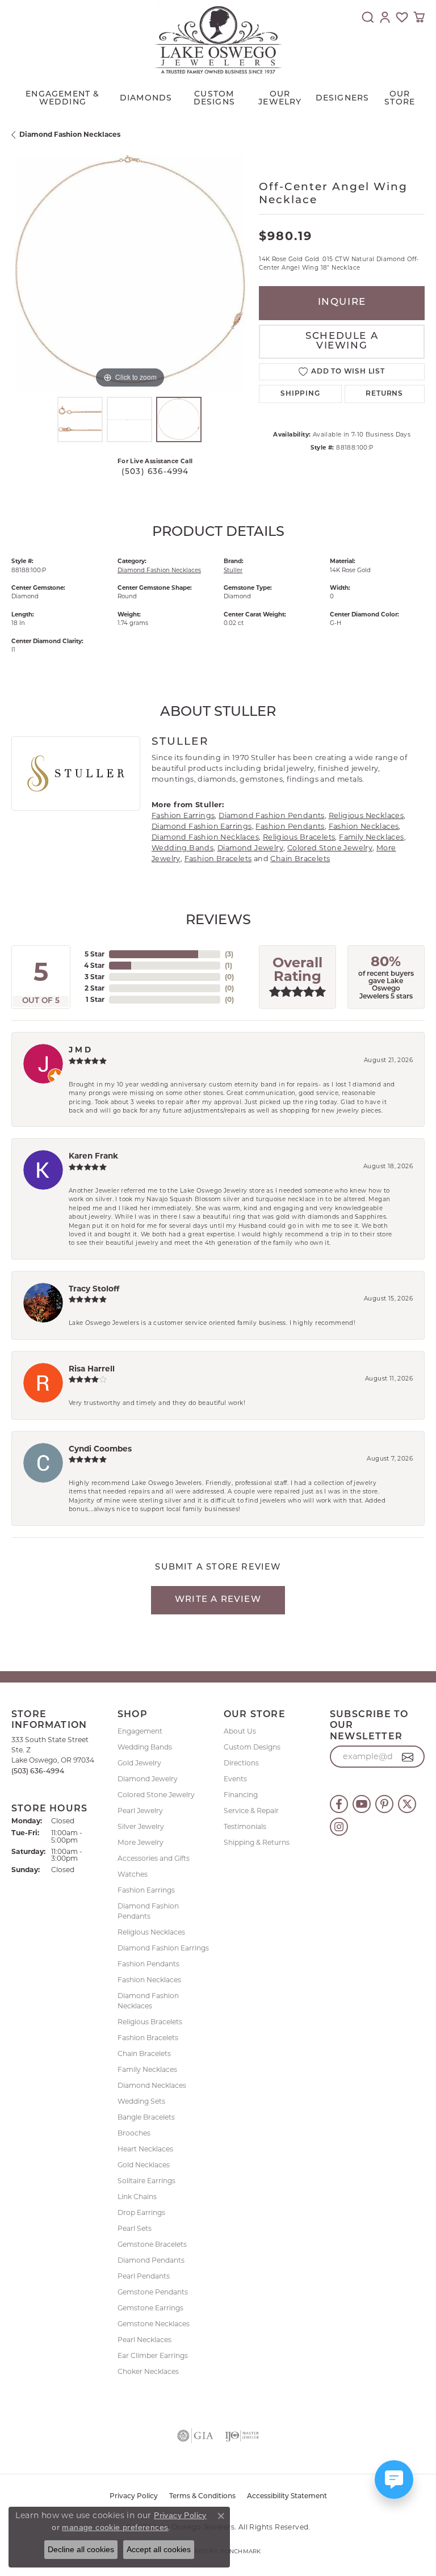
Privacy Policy (134, 2497)
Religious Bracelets (299, 837)
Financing (241, 1795)
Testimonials (245, 1826)
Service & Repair (251, 1811)
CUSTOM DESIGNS (214, 98)
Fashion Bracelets (218, 859)
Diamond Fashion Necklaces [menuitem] (148, 2001)
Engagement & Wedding (62, 98)
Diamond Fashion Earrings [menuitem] (163, 1948)
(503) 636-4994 (155, 472)
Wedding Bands (183, 848)
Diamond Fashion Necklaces (70, 134)
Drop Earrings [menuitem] (141, 2212)
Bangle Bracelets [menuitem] (146, 2117)
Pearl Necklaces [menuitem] (144, 2340)
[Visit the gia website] (195, 2436)
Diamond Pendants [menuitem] (151, 2260)
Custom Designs (252, 1747)
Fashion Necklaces (364, 826)
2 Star (95, 988)
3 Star (95, 977)
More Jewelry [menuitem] (141, 1842)
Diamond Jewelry (250, 848)
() (229, 954)
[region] (129, 273)
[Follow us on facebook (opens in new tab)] (339, 1804)
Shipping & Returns (257, 1842)
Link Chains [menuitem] (137, 2197)
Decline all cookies (81, 2549)
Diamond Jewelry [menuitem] (148, 1779)
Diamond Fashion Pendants (272, 815)
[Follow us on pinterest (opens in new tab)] (384, 1804)
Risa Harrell (92, 1369)
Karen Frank (93, 1156)
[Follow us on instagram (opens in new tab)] (339, 1827)
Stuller (233, 570)
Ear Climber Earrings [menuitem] (153, 2355)
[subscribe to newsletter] (408, 1757)
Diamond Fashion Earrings (202, 826)
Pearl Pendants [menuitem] (144, 2276)
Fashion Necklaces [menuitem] (149, 1980)
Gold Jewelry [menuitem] (139, 1763)
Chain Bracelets (300, 859)
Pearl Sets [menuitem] (135, 2228)
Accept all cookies (159, 2549)
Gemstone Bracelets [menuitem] (152, 2244)
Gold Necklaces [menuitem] (144, 2165)
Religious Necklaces (366, 815)
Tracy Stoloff (94, 1289)
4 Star (94, 965)
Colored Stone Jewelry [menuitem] (156, 1795)
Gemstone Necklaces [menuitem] (154, 2324)
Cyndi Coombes (100, 1449)
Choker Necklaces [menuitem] (148, 2371)
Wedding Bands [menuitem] (145, 1747)
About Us (240, 1731)
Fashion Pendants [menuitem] (148, 1964)
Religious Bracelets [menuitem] (150, 2022)
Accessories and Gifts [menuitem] (154, 1858)
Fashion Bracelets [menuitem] (148, 2038)
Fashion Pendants (290, 826)
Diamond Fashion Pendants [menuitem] (148, 1911)
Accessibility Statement (287, 2497)
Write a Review (218, 1600)
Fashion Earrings (183, 815)
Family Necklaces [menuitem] (147, 2069)
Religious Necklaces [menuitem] (151, 1932)
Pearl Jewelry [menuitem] (140, 1811)
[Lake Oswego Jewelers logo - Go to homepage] (218, 40)
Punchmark (240, 2551)
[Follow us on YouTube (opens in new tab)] (362, 1804)
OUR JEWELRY (280, 98)
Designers (343, 98)
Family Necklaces (371, 837)
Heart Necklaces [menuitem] (145, 2149)
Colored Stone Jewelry (330, 848)
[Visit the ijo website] (242, 2436)
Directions (241, 1763)
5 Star (95, 954)
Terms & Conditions (202, 2497)
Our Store (400, 98)
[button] (368, 17)
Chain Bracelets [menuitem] (144, 2053)
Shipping (300, 394)
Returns (384, 394)
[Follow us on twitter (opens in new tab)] (407, 1804)
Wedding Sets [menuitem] (141, 2101)
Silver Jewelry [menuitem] (141, 1826)
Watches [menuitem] (133, 1874)
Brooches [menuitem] (134, 2133)
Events (235, 1779)
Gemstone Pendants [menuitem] (153, 2292)
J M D (80, 1050)
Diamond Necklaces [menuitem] (152, 2085)
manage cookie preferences (115, 2527)
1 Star (95, 999)
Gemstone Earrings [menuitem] (150, 2308)
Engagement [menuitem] (140, 1731)
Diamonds (146, 98)
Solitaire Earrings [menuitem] (146, 2181)
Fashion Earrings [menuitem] (146, 1890)
